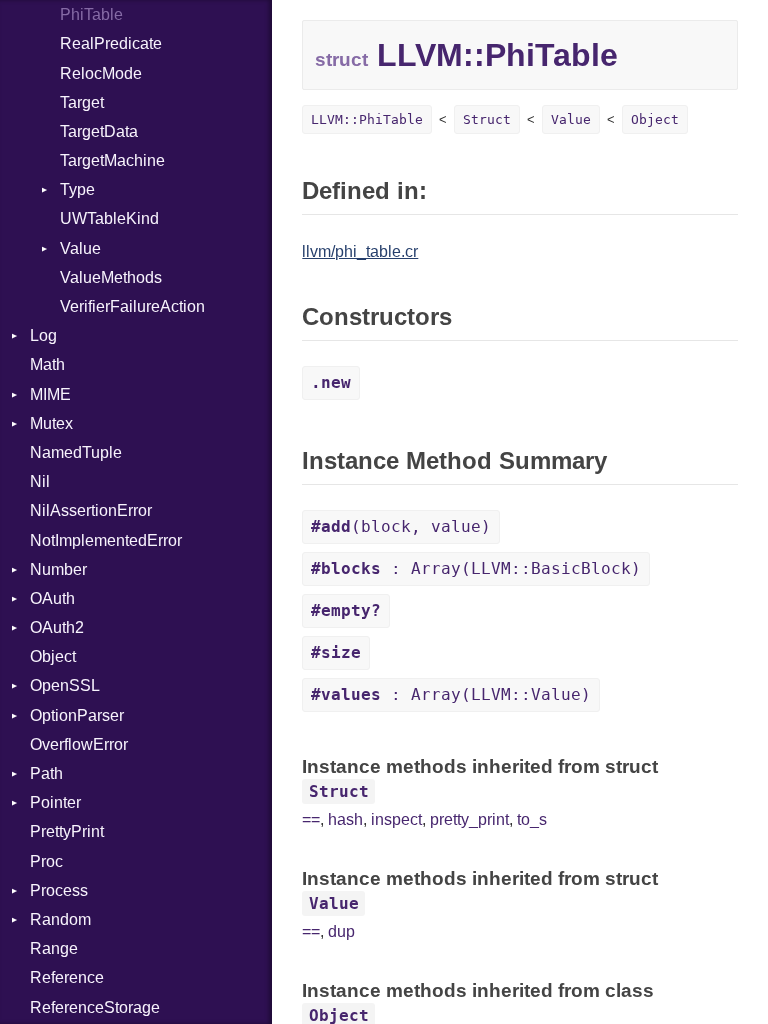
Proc (46, 861)
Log (43, 335)
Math (47, 364)
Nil (40, 481)
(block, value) (401, 526)
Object (53, 656)
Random (60, 919)
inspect (396, 819)
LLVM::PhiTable (367, 119)
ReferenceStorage (95, 1007)
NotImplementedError (106, 540)
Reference (67, 977)
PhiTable (91, 14)
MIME (50, 394)
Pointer (55, 802)
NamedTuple (76, 452)
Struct (487, 119)
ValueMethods (111, 277)
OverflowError (79, 744)
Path (46, 773)
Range (54, 948)
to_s (532, 819)
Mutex (51, 423)
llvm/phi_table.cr (360, 251)
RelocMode (101, 73)
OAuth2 (57, 627)
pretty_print (469, 819)
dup (341, 931)
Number (58, 569)
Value (80, 248)
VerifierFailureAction (132, 306)
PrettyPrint (67, 831)
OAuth (52, 598)
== (311, 819)
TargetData (99, 131)
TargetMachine (112, 160)
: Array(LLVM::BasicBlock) (476, 568)
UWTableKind (109, 218)
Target (82, 102)
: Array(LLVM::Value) (451, 694)
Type (77, 189)
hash (345, 819)
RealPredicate (111, 43)
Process (59, 890)
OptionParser (77, 715)
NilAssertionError (91, 510)
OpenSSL (65, 685)
